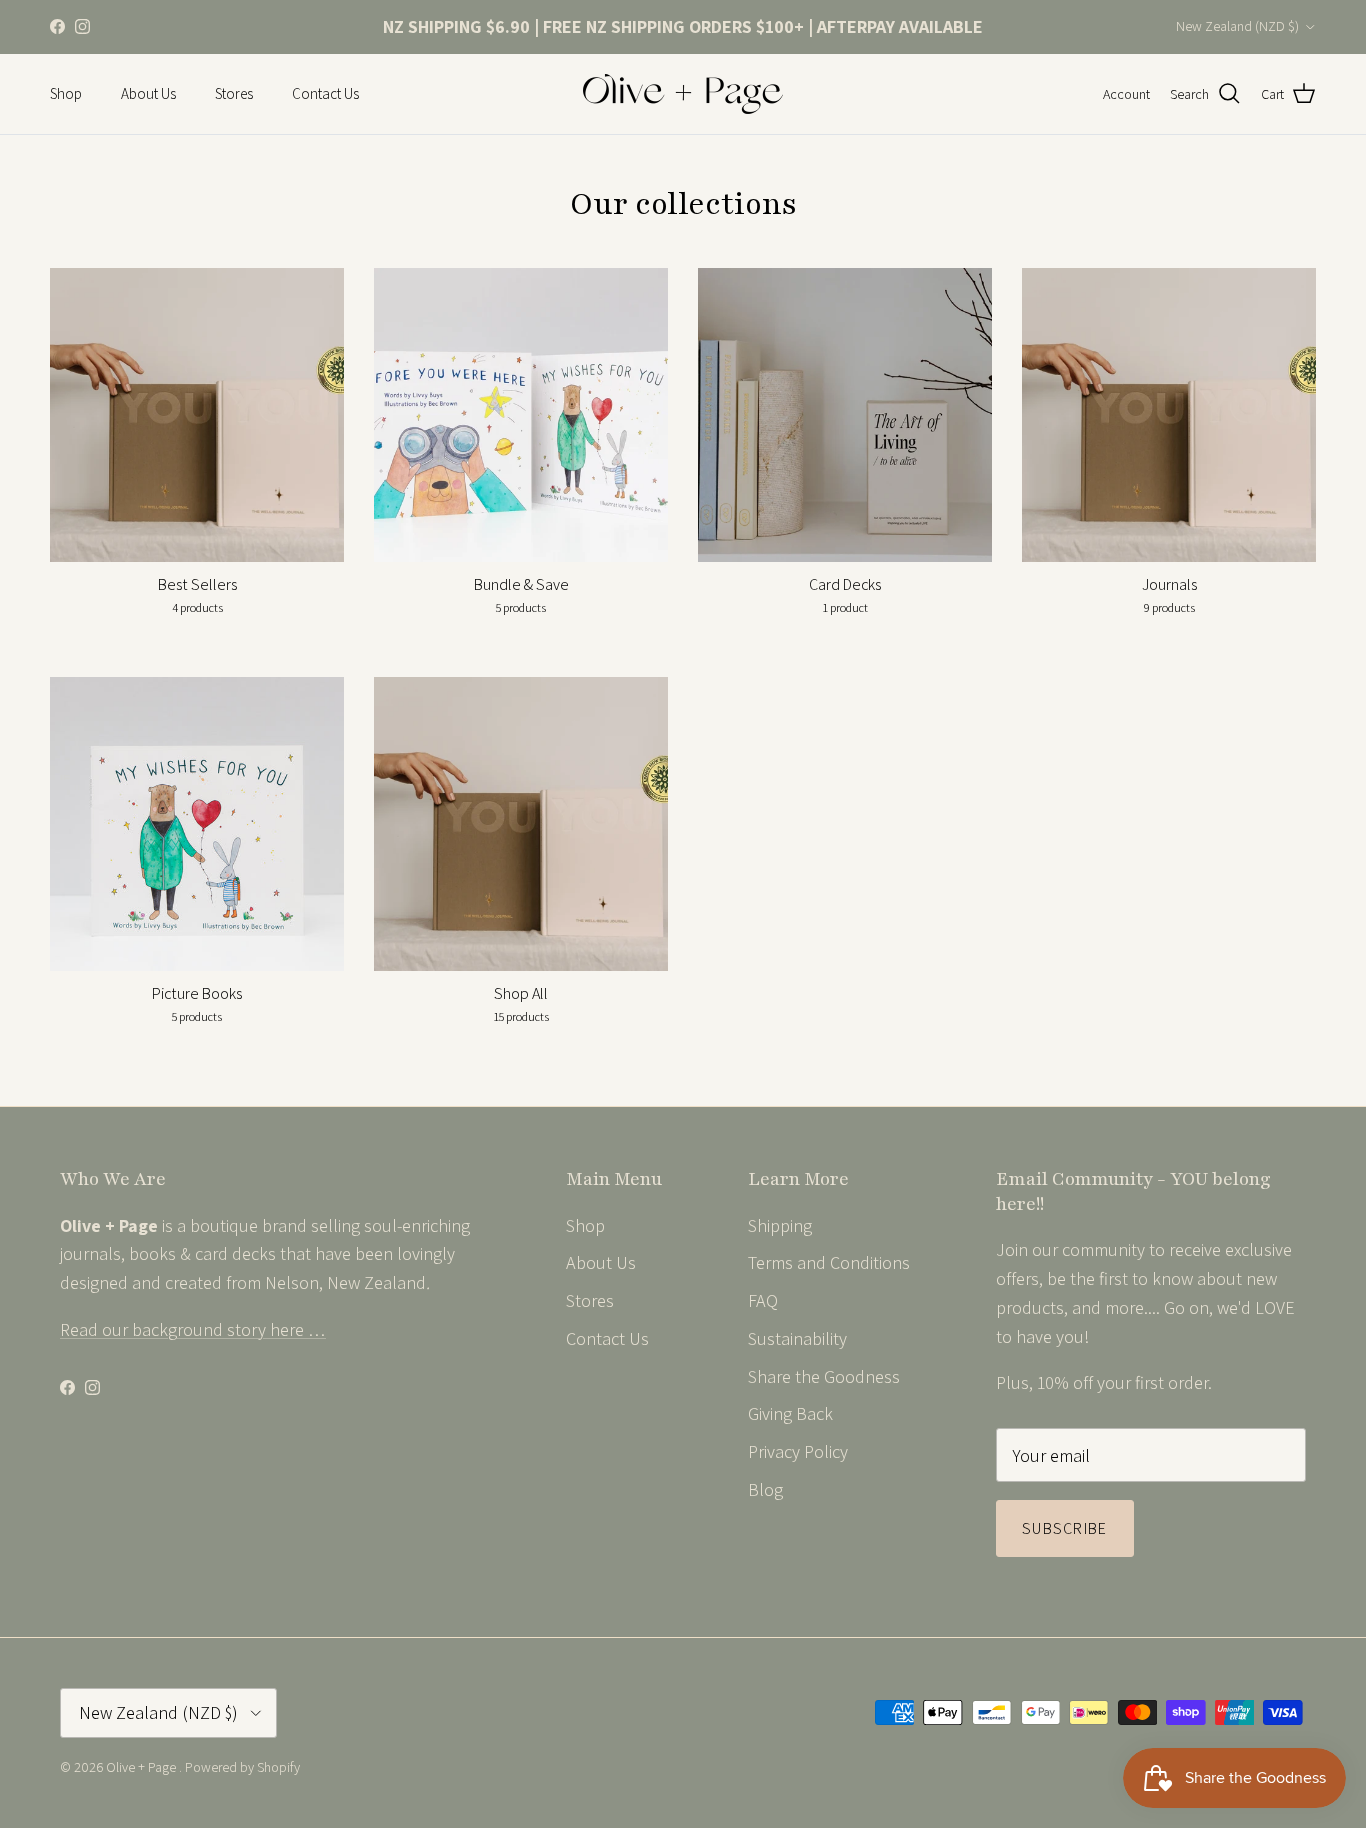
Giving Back (790, 1413)
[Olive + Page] (683, 94)
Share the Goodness (824, 1376)
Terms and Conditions (829, 1262)
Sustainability (797, 1338)
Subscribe (1065, 1528)
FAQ (763, 1300)
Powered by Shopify (242, 1767)
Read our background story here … (193, 1329)
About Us (148, 93)
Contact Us (325, 93)
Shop (66, 93)
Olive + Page (142, 1767)
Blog (765, 1489)
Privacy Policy (798, 1451)
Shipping (780, 1225)
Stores (234, 93)
